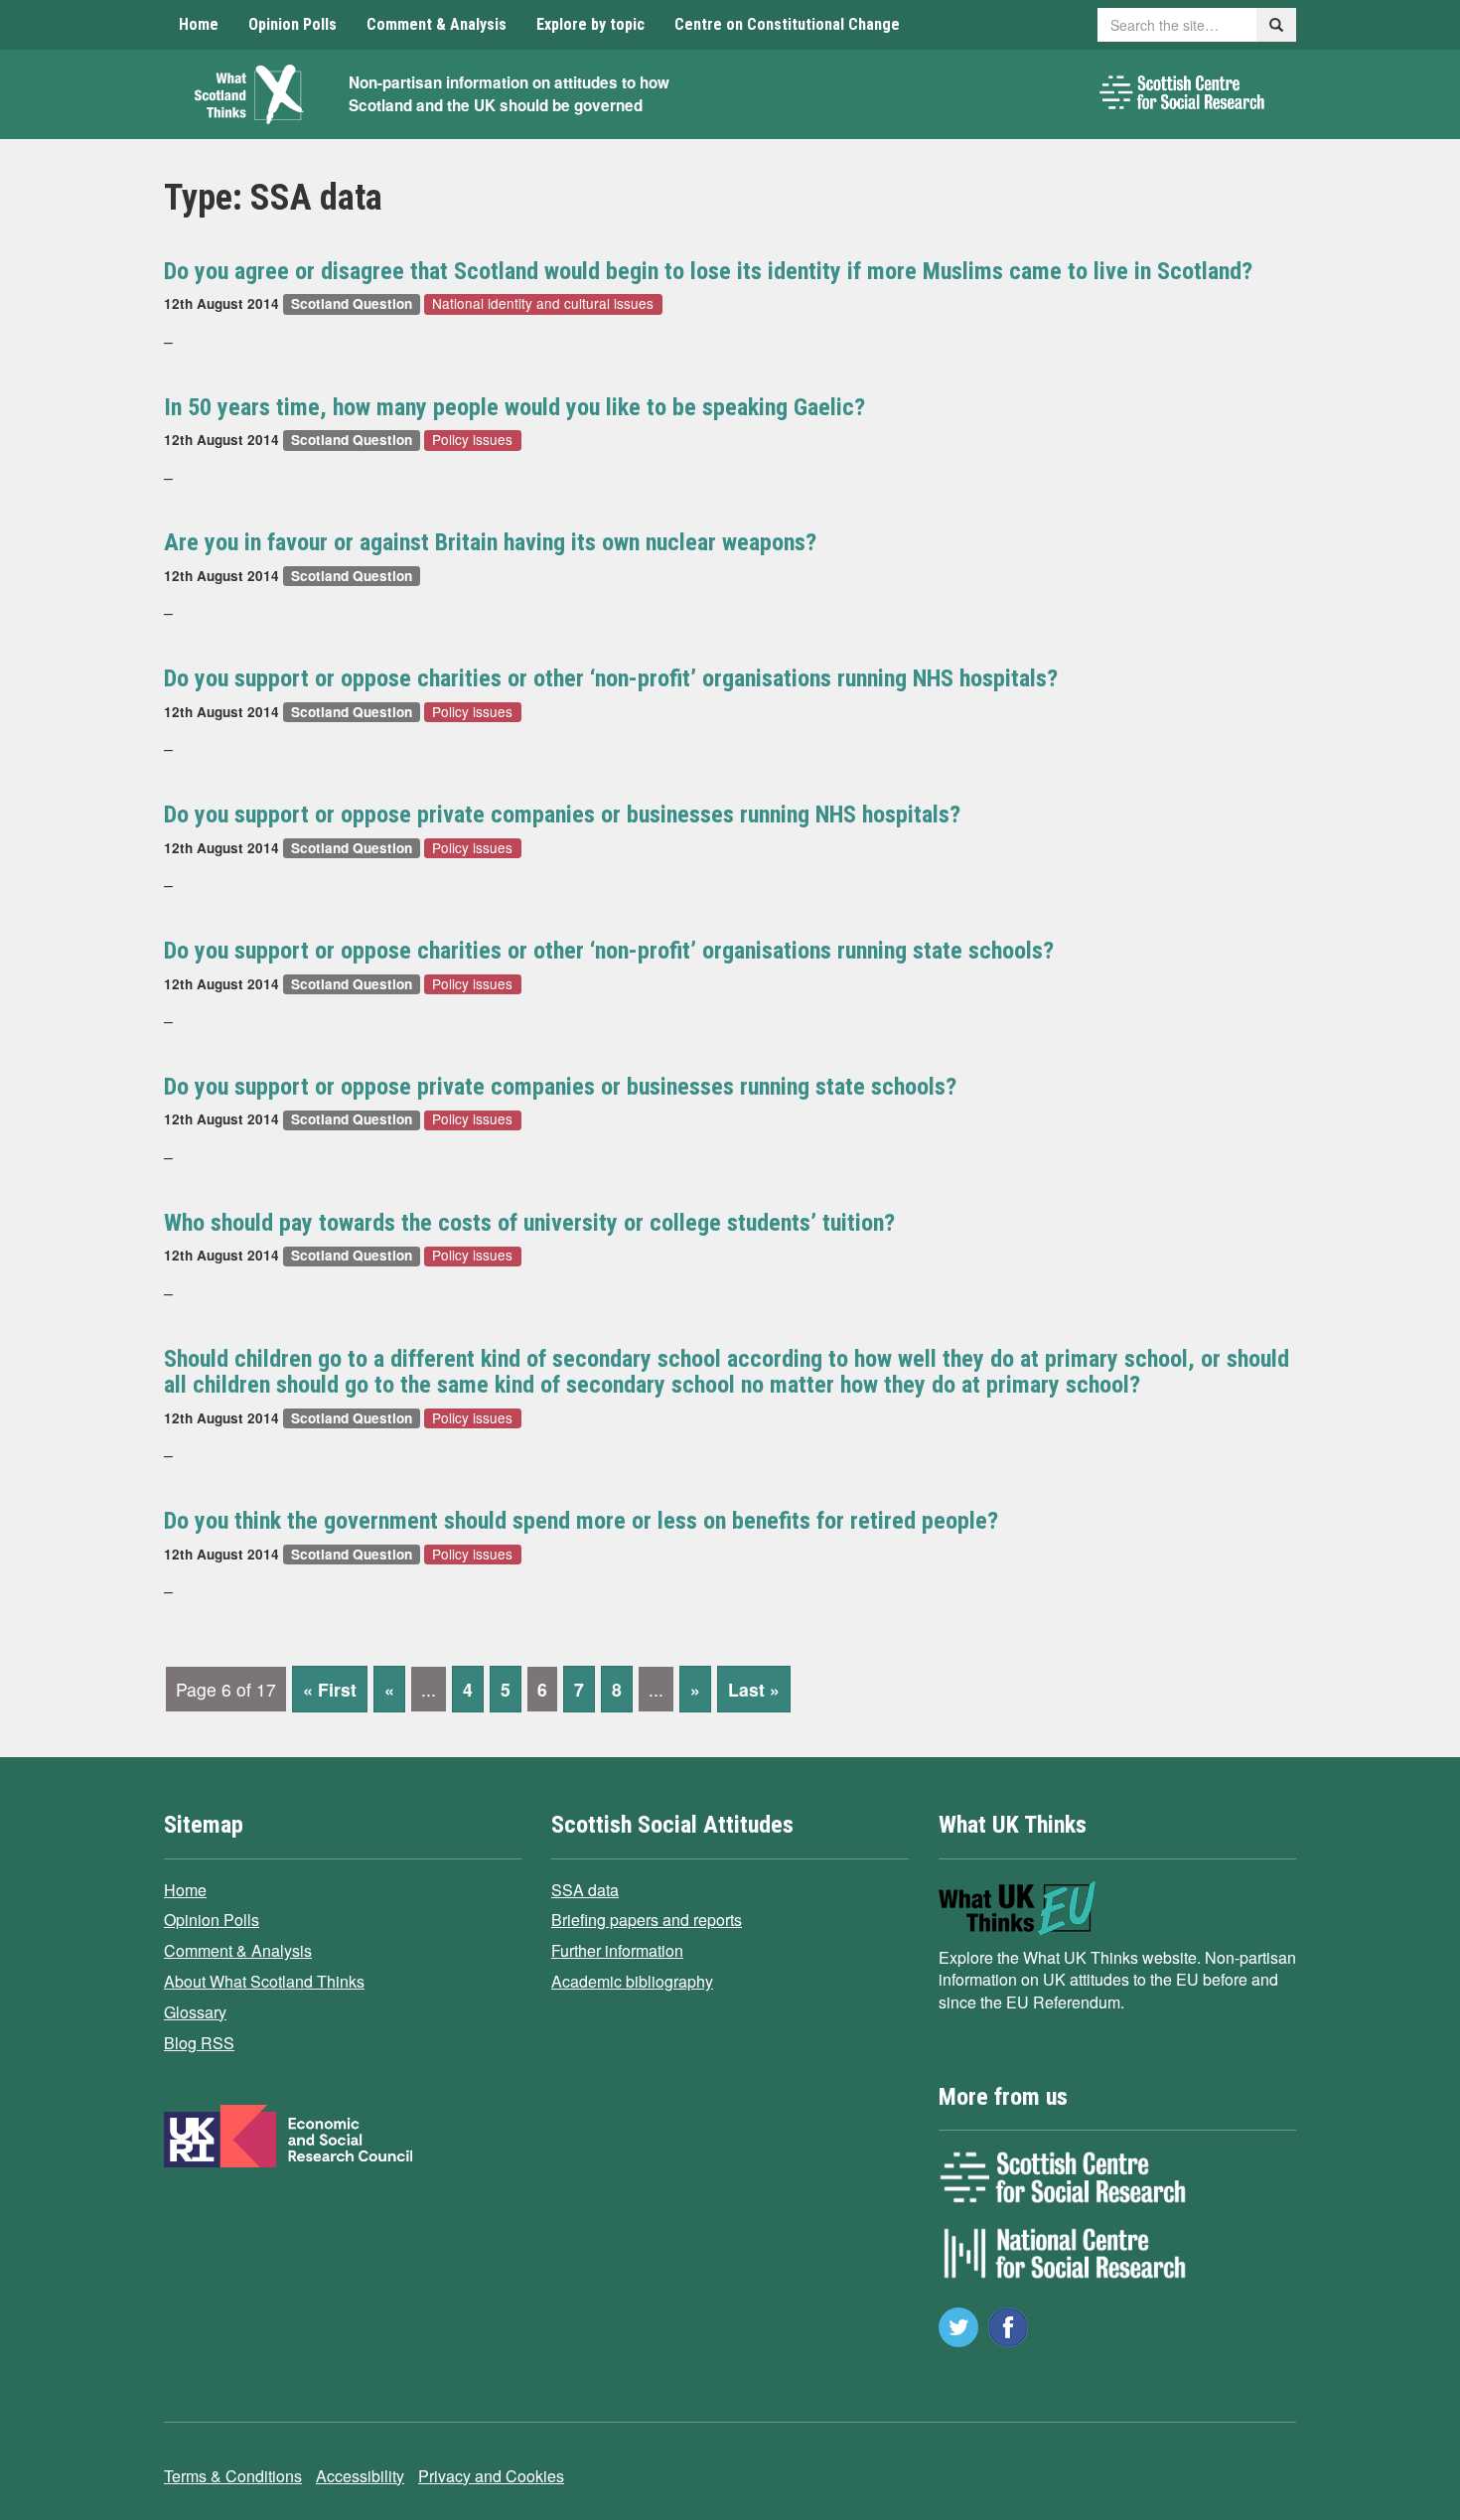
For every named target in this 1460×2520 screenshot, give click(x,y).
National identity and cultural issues (543, 303)
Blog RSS (199, 2043)
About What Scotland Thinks (264, 1981)
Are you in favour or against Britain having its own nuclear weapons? (490, 542)
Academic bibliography (632, 1981)
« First (330, 1689)
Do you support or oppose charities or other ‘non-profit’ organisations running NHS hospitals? (611, 678)
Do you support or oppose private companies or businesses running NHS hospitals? (562, 815)
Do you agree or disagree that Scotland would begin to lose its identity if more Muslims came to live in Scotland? (708, 271)
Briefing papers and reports (647, 1920)
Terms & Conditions (233, 2476)
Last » (754, 1689)
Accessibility (360, 2476)
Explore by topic (590, 24)
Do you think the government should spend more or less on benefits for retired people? (581, 1521)
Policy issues (472, 440)
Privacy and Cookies (491, 2476)
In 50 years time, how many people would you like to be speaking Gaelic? (514, 407)
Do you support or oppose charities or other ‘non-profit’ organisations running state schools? (609, 951)
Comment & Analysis (437, 24)
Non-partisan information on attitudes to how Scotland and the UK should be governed (509, 94)
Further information (617, 1950)
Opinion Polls (292, 24)
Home (199, 24)
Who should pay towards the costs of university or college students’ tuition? (529, 1223)
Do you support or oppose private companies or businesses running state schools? (560, 1087)
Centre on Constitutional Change (787, 24)
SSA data (585, 1890)
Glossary (195, 2012)
